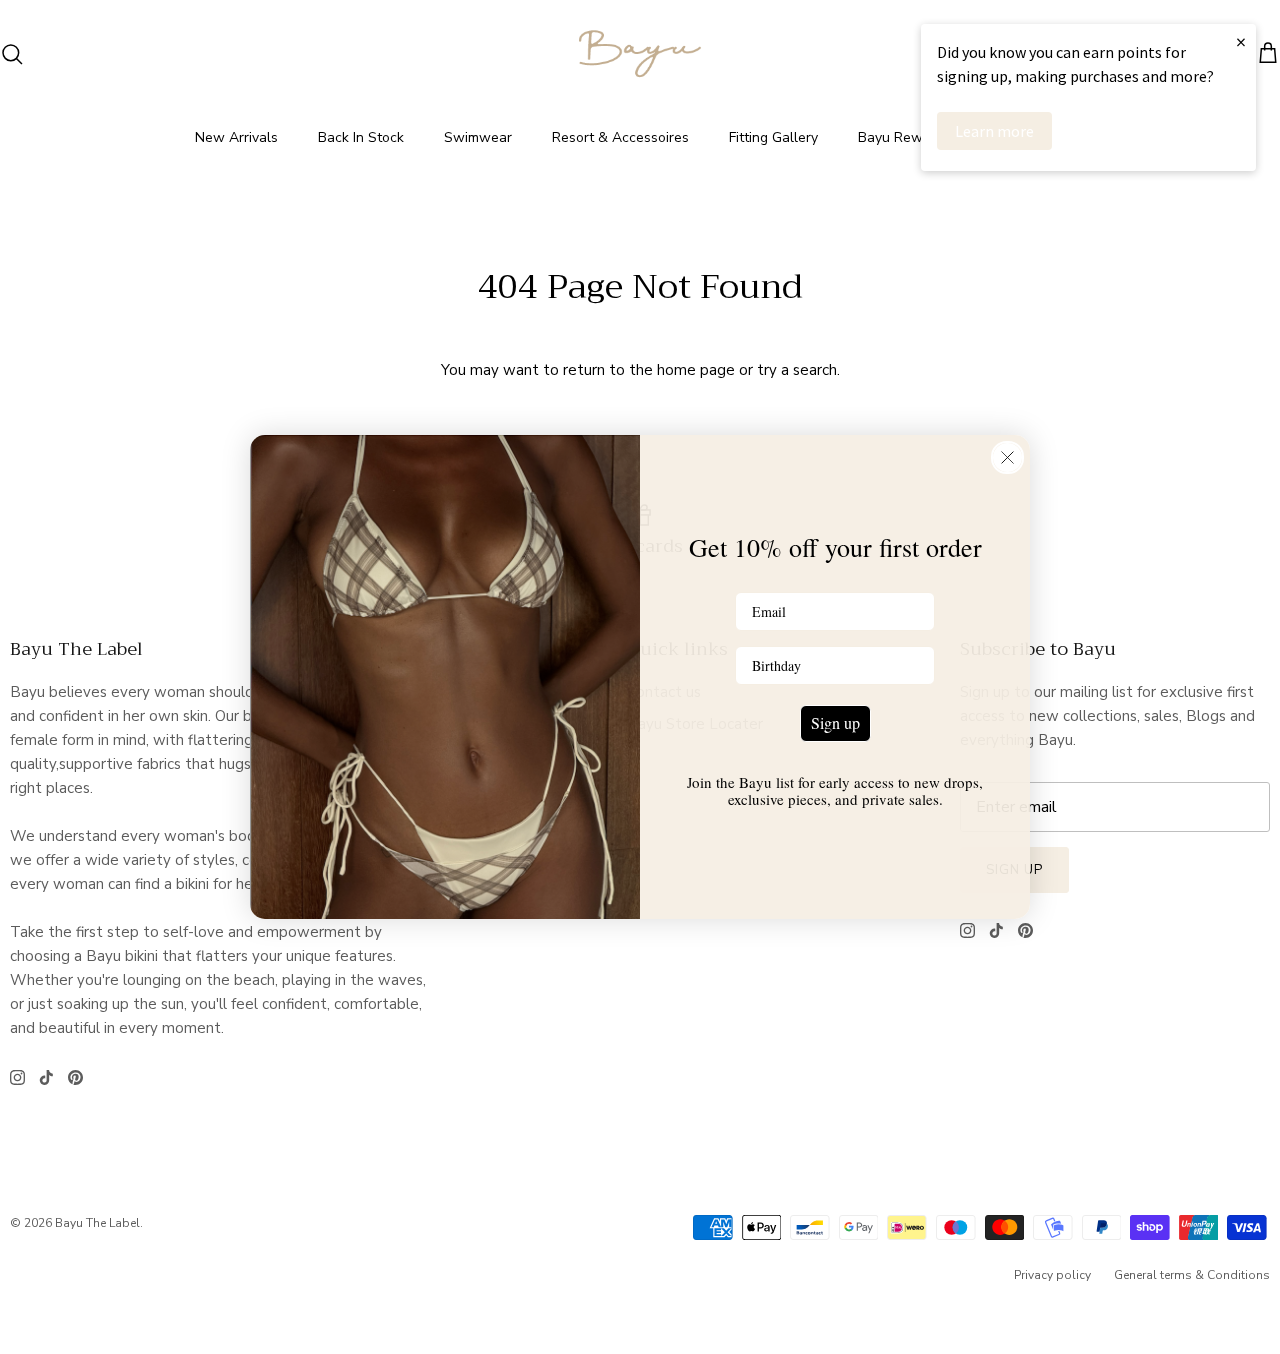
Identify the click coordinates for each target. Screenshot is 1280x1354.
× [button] (1241, 41)
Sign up (835, 722)
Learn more (994, 131)
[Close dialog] (1007, 457)
